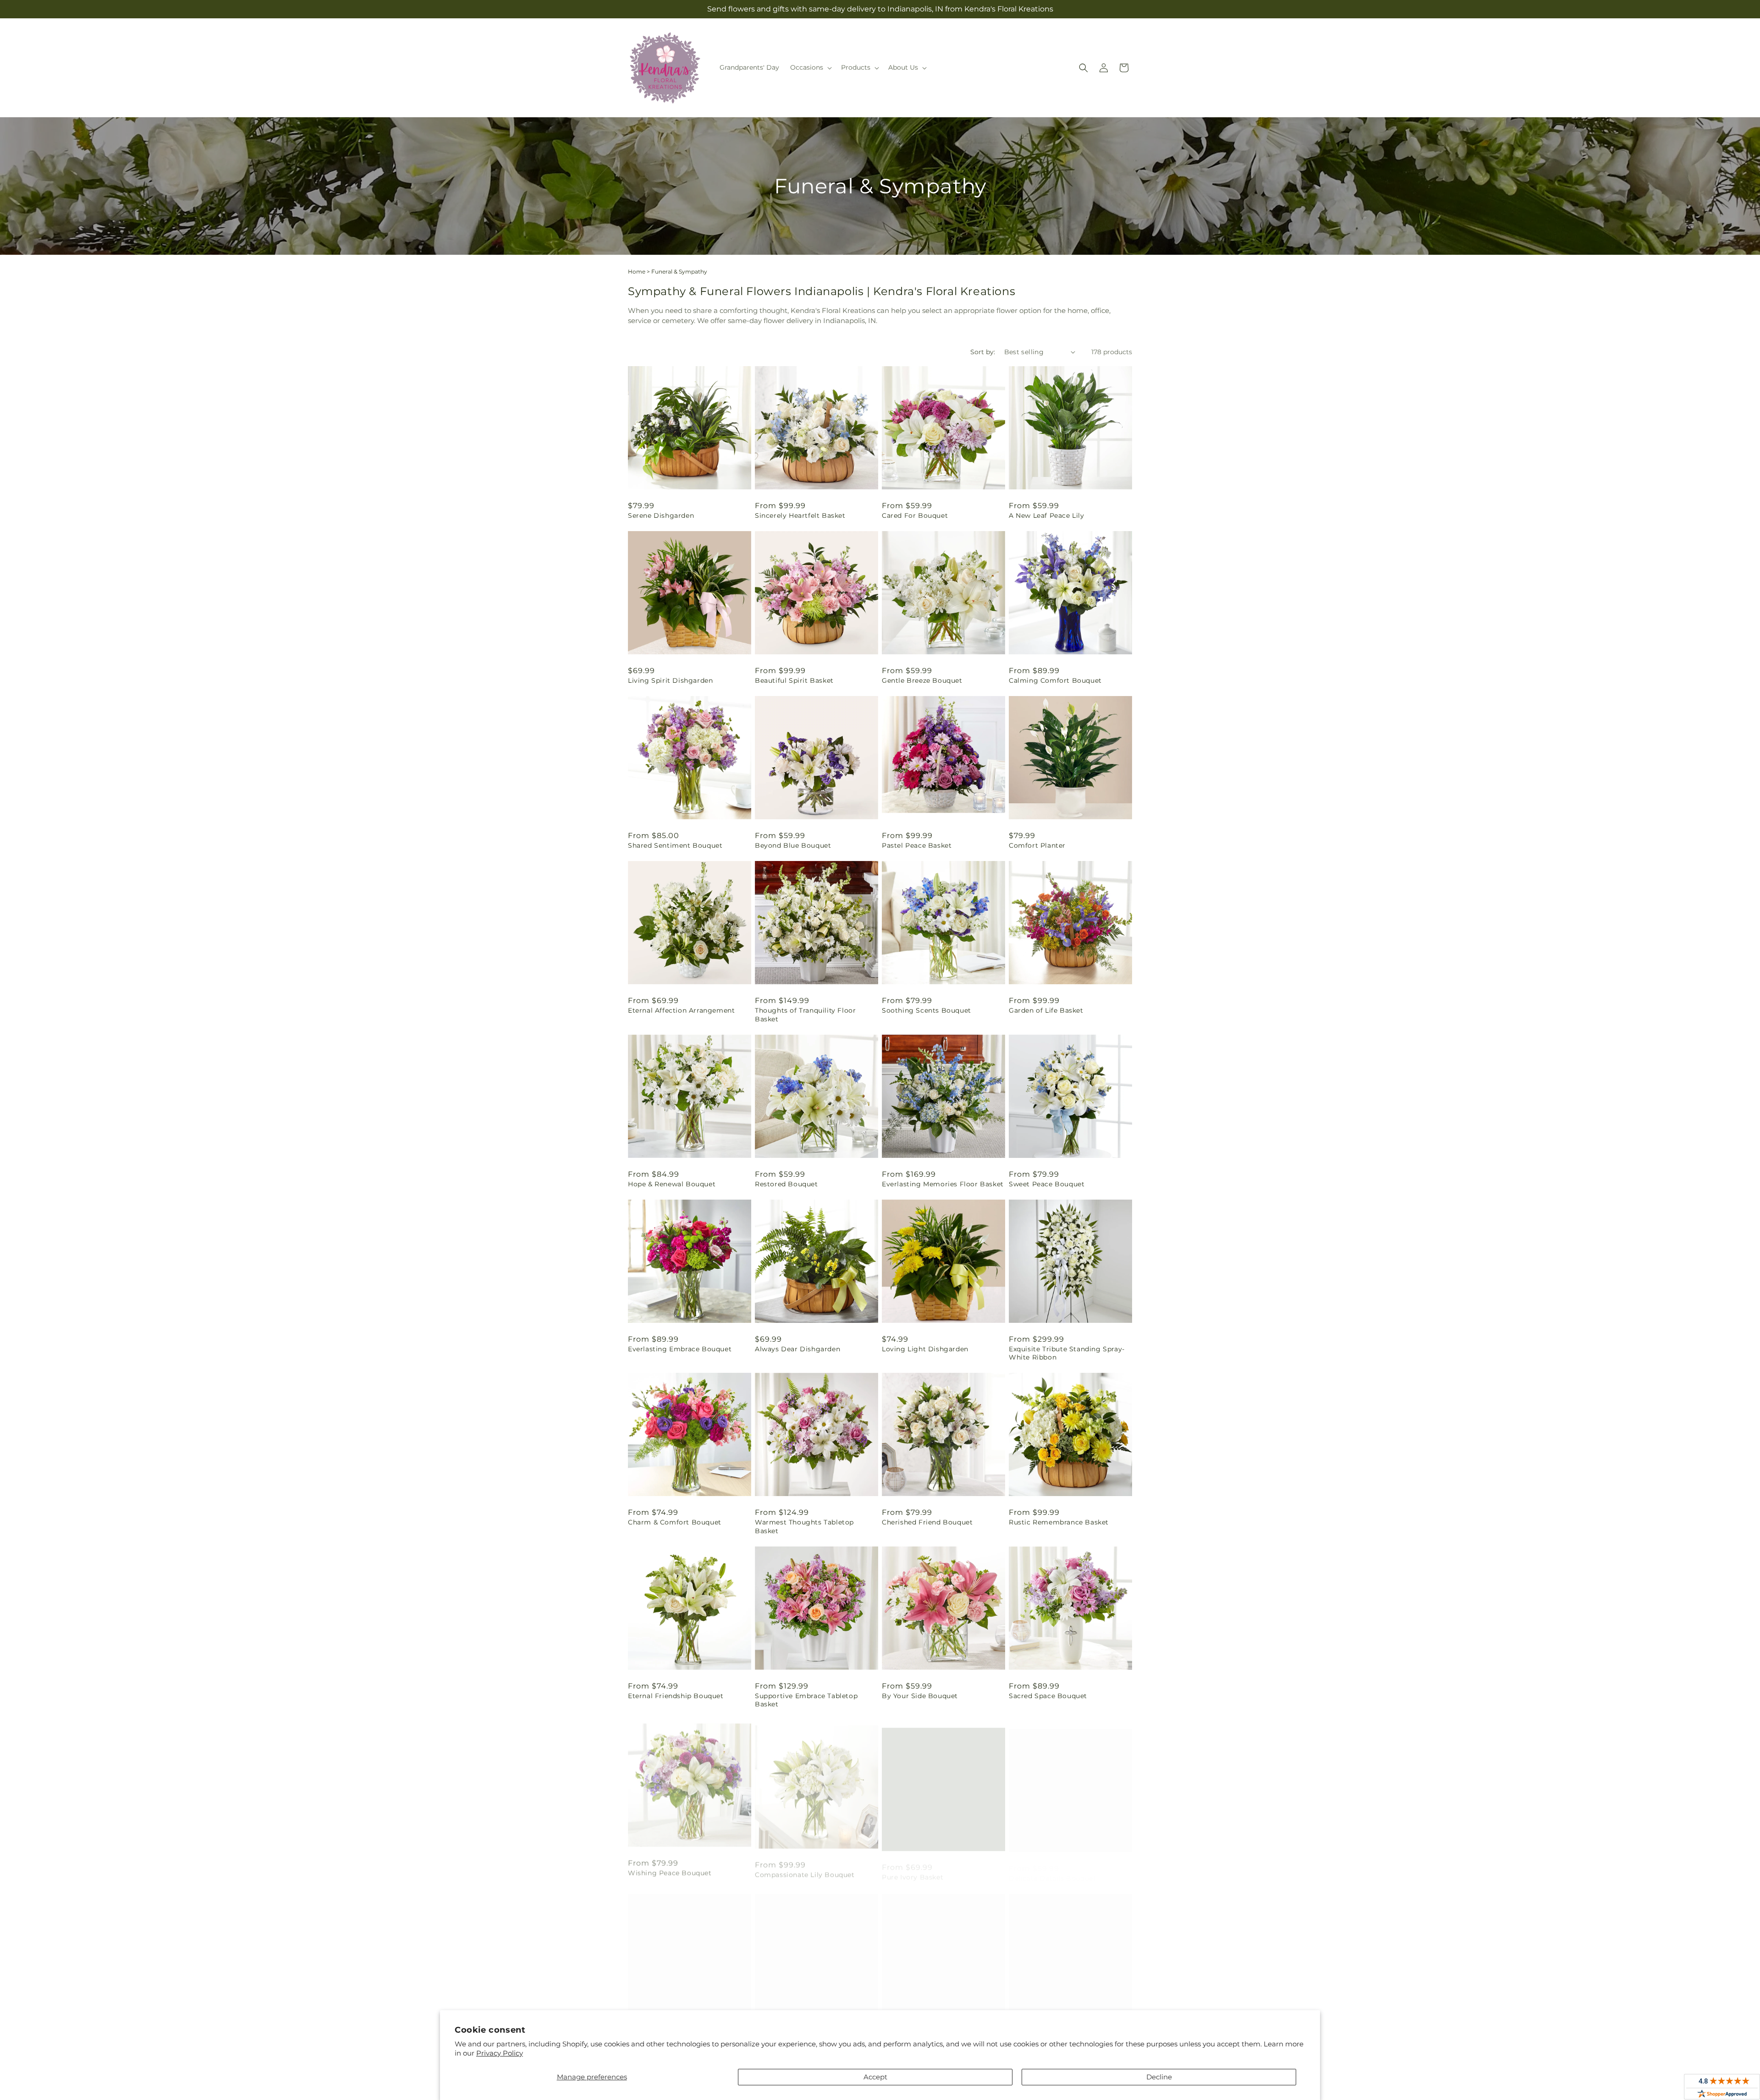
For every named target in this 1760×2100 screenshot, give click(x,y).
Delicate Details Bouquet (1052, 1869)
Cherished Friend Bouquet (927, 1522)
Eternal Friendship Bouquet (676, 1696)
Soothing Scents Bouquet (927, 1010)
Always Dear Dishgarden (797, 1349)
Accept (875, 2077)
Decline (1159, 2077)
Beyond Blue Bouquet (793, 845)
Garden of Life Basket (1046, 1010)
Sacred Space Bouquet (1048, 1696)
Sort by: (983, 352)
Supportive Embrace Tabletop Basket (806, 1700)
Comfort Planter (1037, 845)
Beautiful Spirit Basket (794, 680)
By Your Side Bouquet (920, 1696)
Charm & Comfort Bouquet (675, 1522)
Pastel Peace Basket (917, 845)
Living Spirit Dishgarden (670, 680)
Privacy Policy (500, 2053)
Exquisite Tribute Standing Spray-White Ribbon (1067, 1353)
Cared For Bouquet (915, 515)
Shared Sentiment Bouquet (675, 845)
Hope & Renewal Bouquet (672, 1184)
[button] (810, 67)
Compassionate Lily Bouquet (805, 1869)
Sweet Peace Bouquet (1047, 1184)
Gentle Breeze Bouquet (922, 680)
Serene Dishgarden (661, 515)
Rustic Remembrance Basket (1059, 1522)
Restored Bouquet (786, 1184)
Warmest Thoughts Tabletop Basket (804, 1526)
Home (637, 271)
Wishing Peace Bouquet (670, 1869)
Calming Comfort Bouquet (1055, 680)
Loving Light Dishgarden (925, 1349)
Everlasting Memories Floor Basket (943, 1184)
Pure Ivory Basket (913, 1869)
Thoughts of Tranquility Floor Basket (805, 1014)
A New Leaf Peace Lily (1047, 515)
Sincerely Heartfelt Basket (800, 515)
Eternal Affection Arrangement (681, 1010)
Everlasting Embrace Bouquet (680, 1349)
